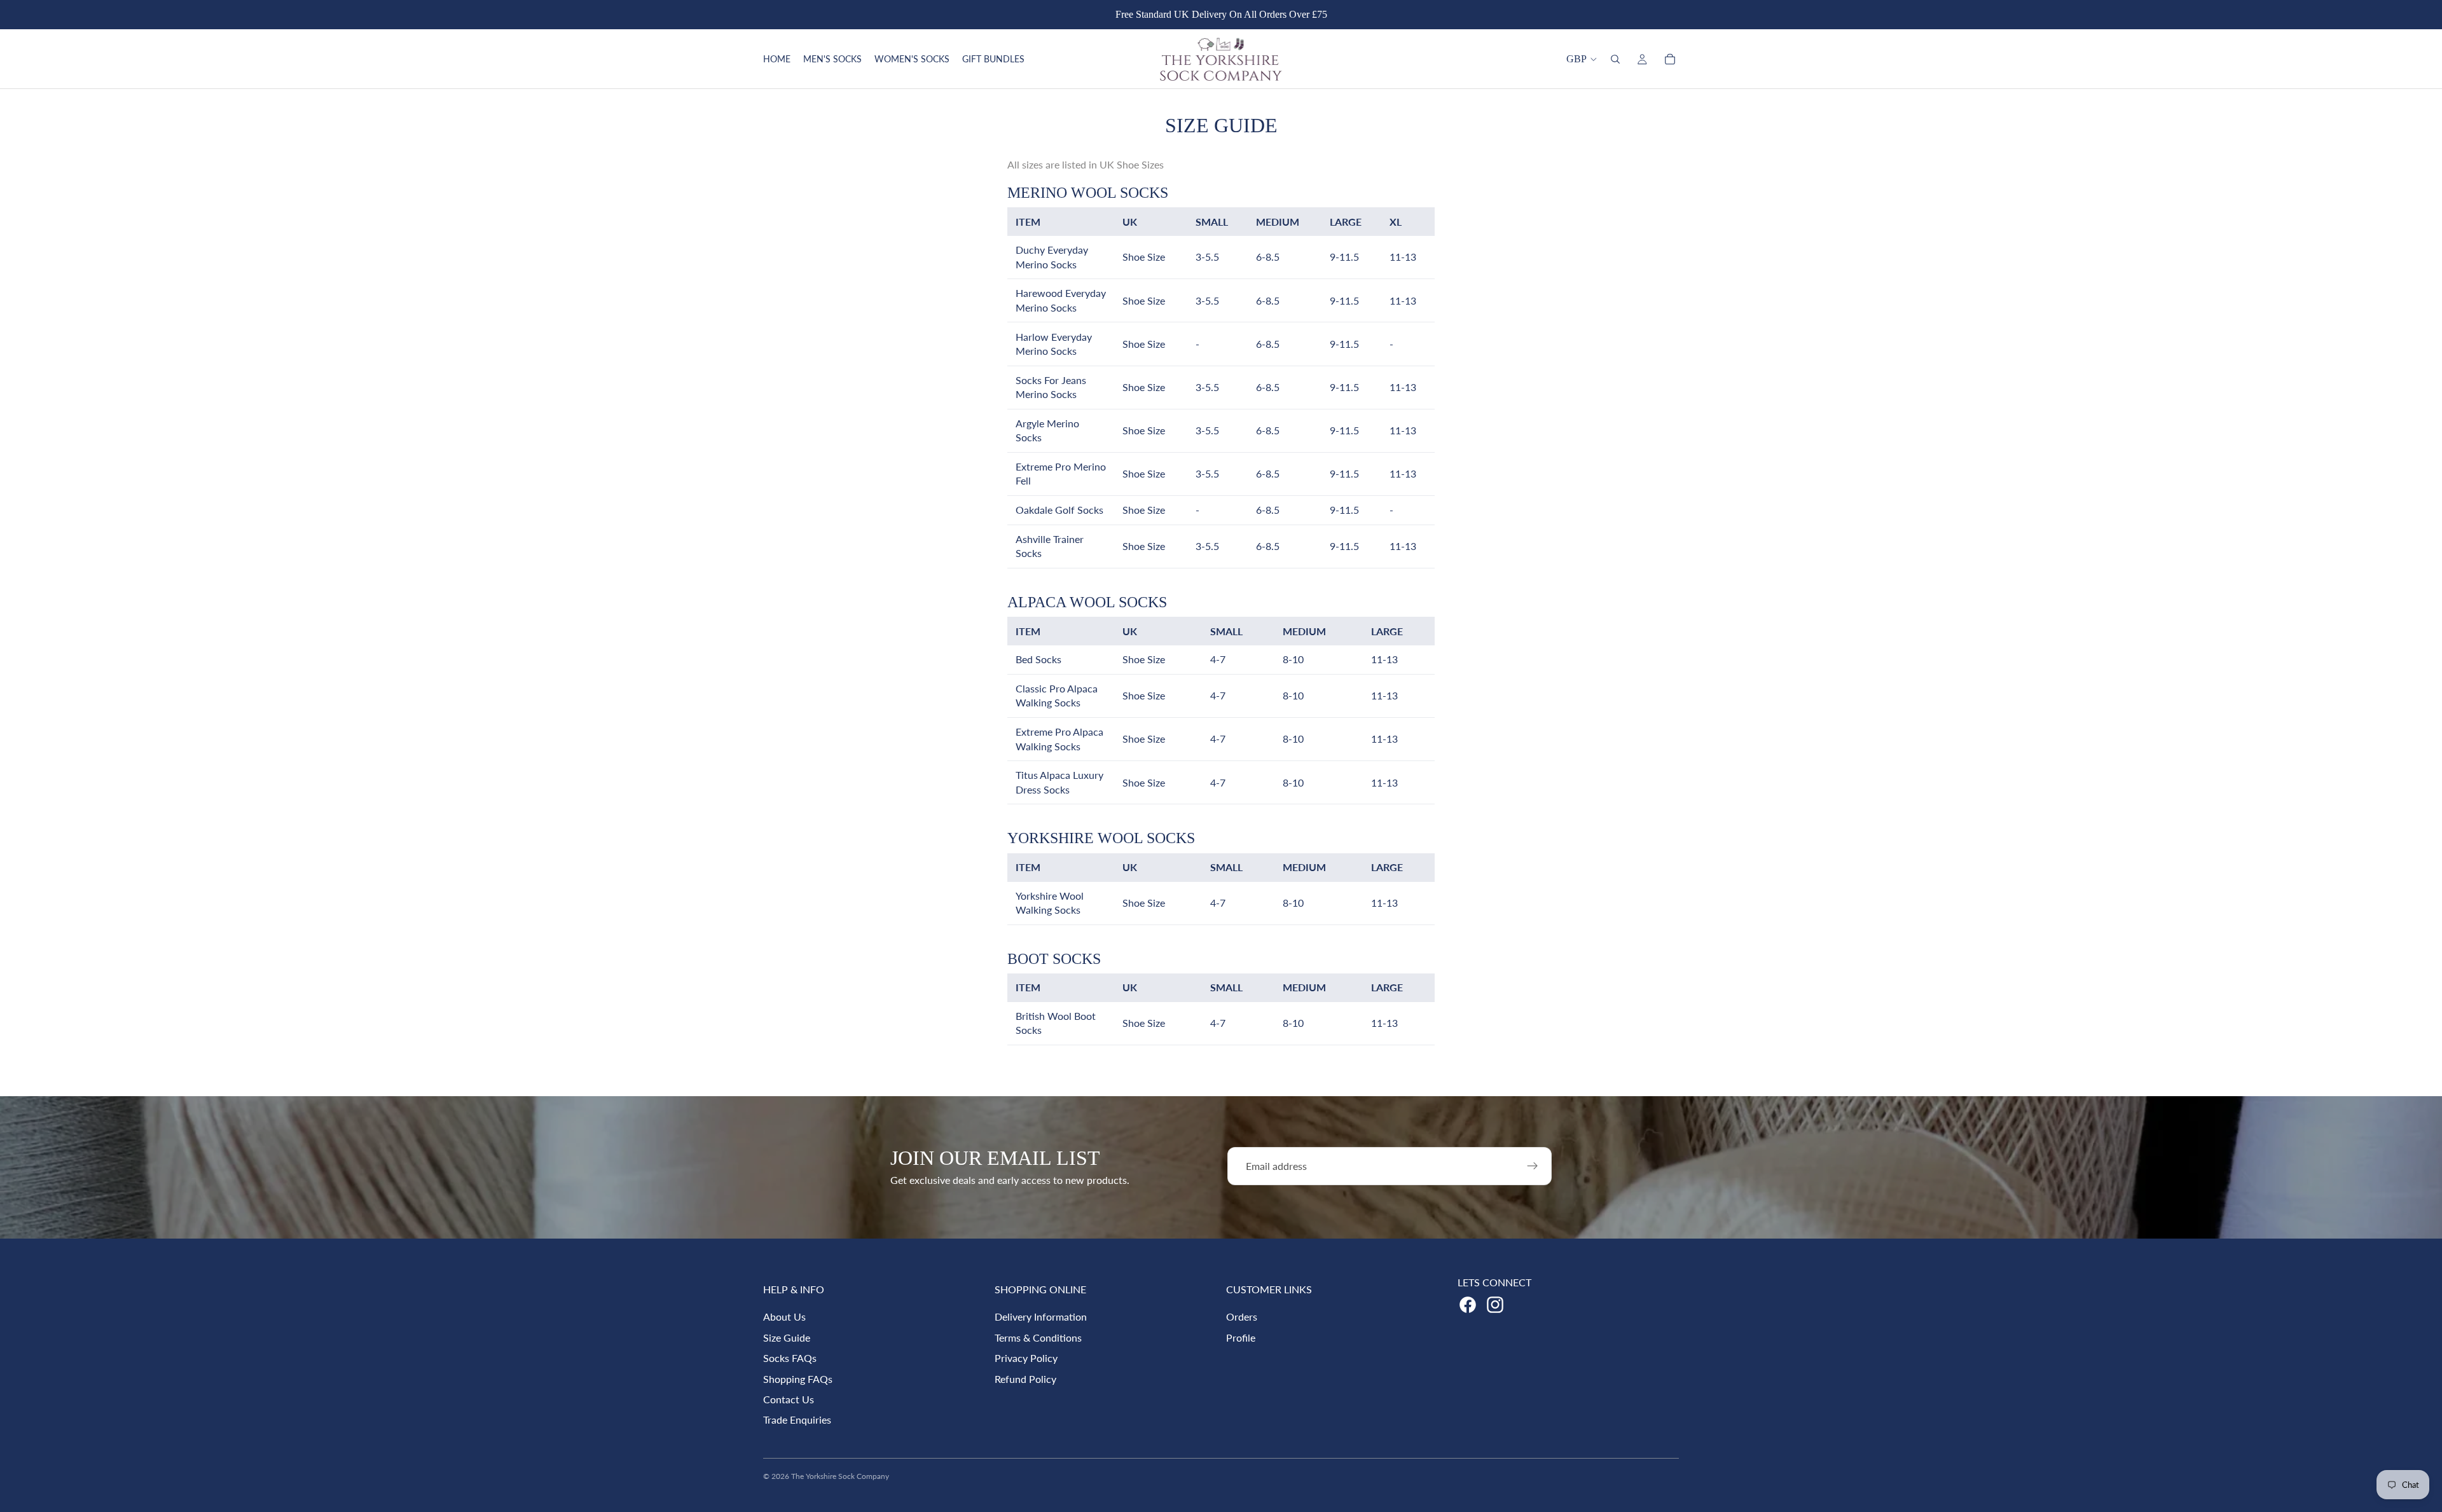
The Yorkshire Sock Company (840, 1476)
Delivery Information (1041, 1316)
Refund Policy (1025, 1379)
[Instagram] (1495, 1305)
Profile (1241, 1337)
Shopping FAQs (798, 1379)
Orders (1242, 1316)
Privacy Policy (1026, 1358)
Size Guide (787, 1337)
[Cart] (1670, 59)
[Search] (1615, 59)
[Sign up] (1533, 1166)
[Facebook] (1468, 1305)
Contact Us (789, 1399)
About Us (784, 1316)
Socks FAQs (790, 1358)
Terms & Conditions (1038, 1337)
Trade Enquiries (797, 1419)
